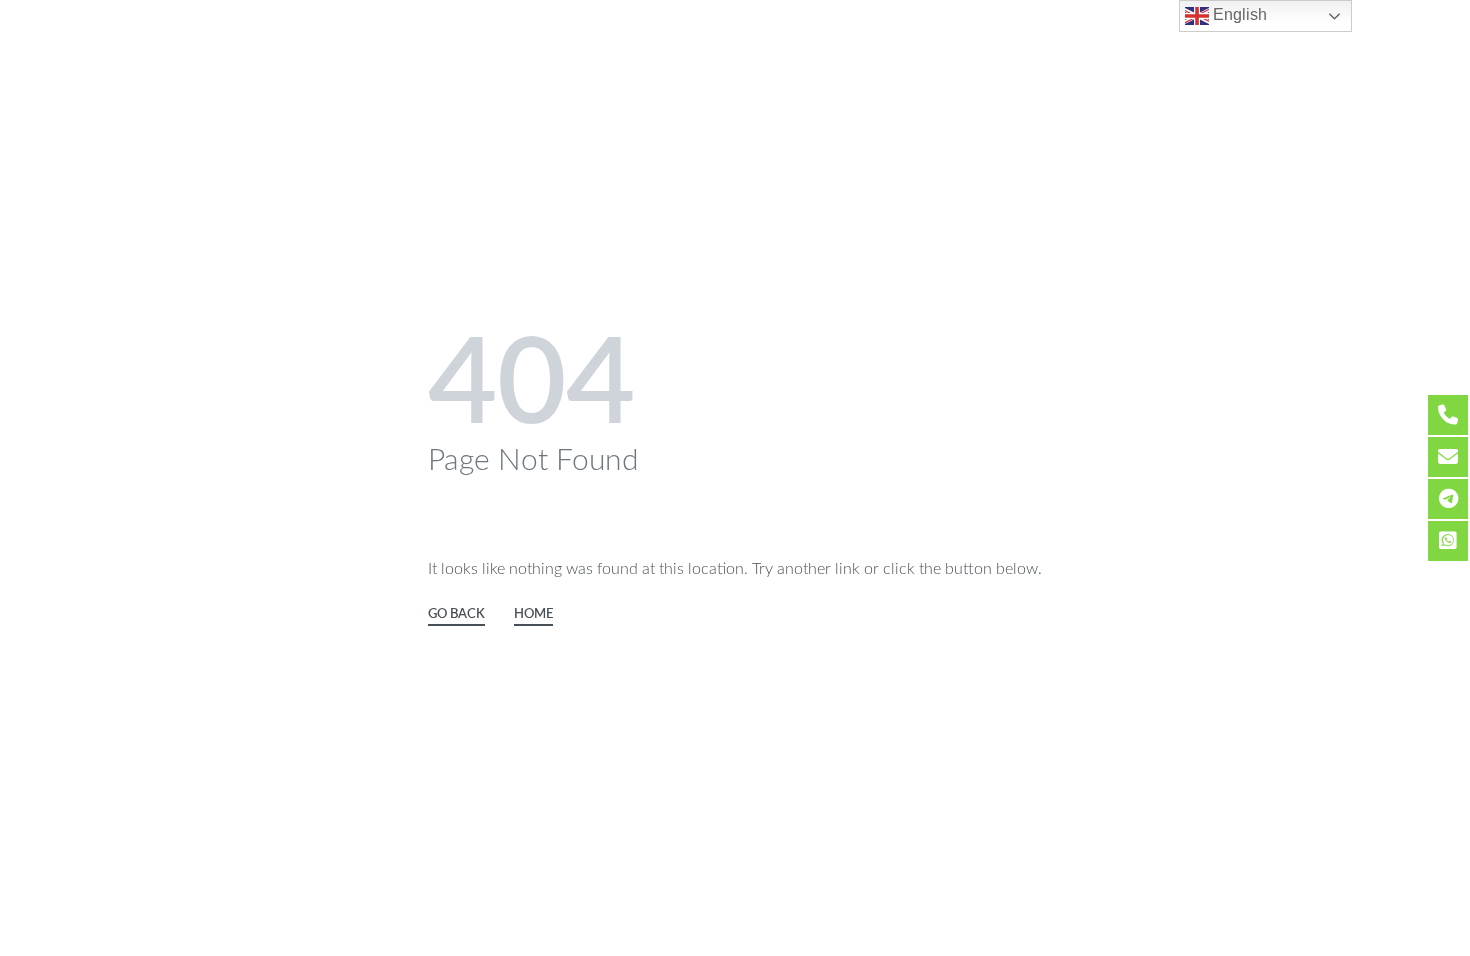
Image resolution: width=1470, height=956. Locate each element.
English (1238, 14)
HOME (533, 614)
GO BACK (456, 614)
